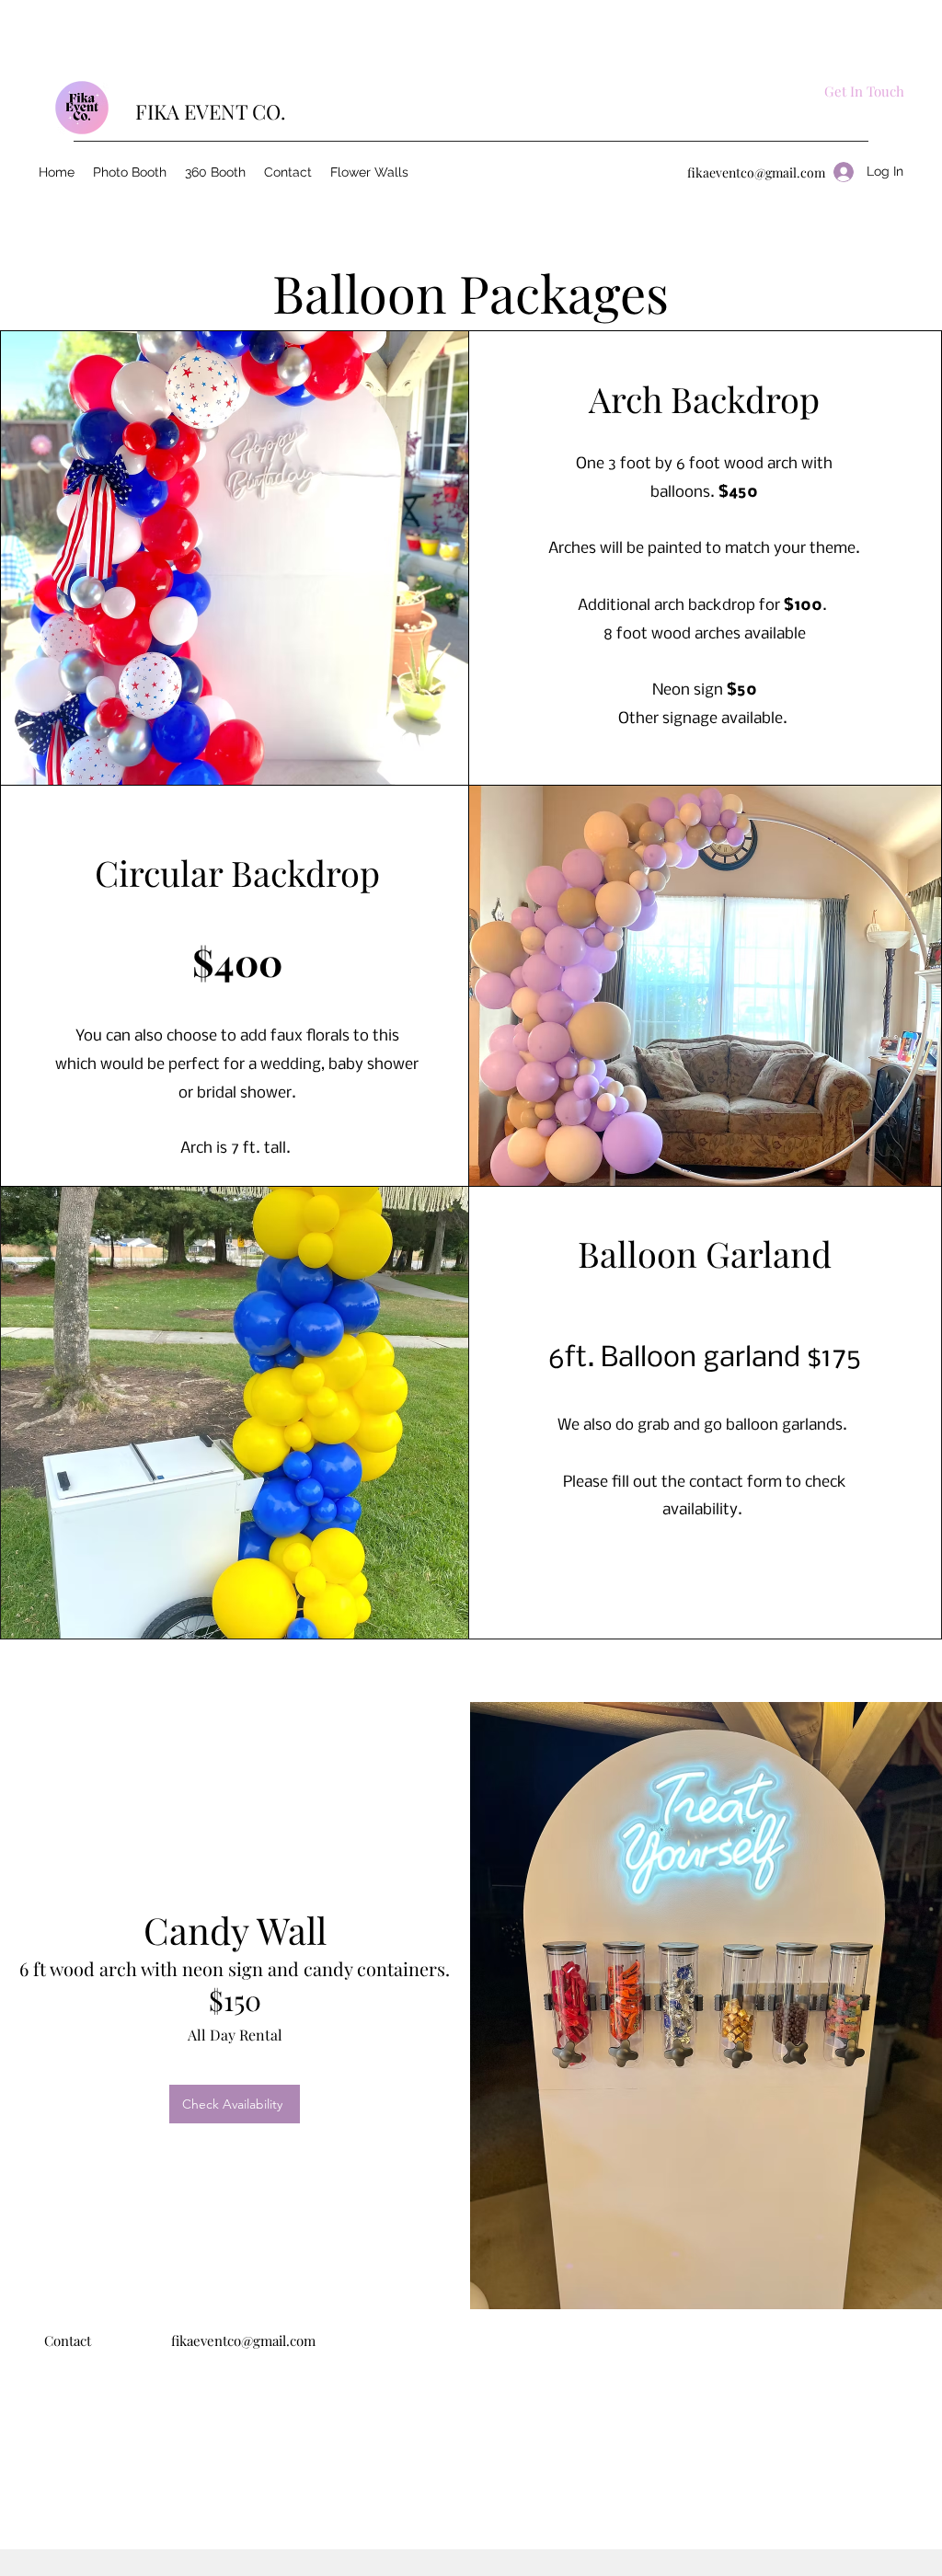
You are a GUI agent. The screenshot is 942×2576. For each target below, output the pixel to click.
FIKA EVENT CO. (211, 111)
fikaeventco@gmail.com (756, 172)
